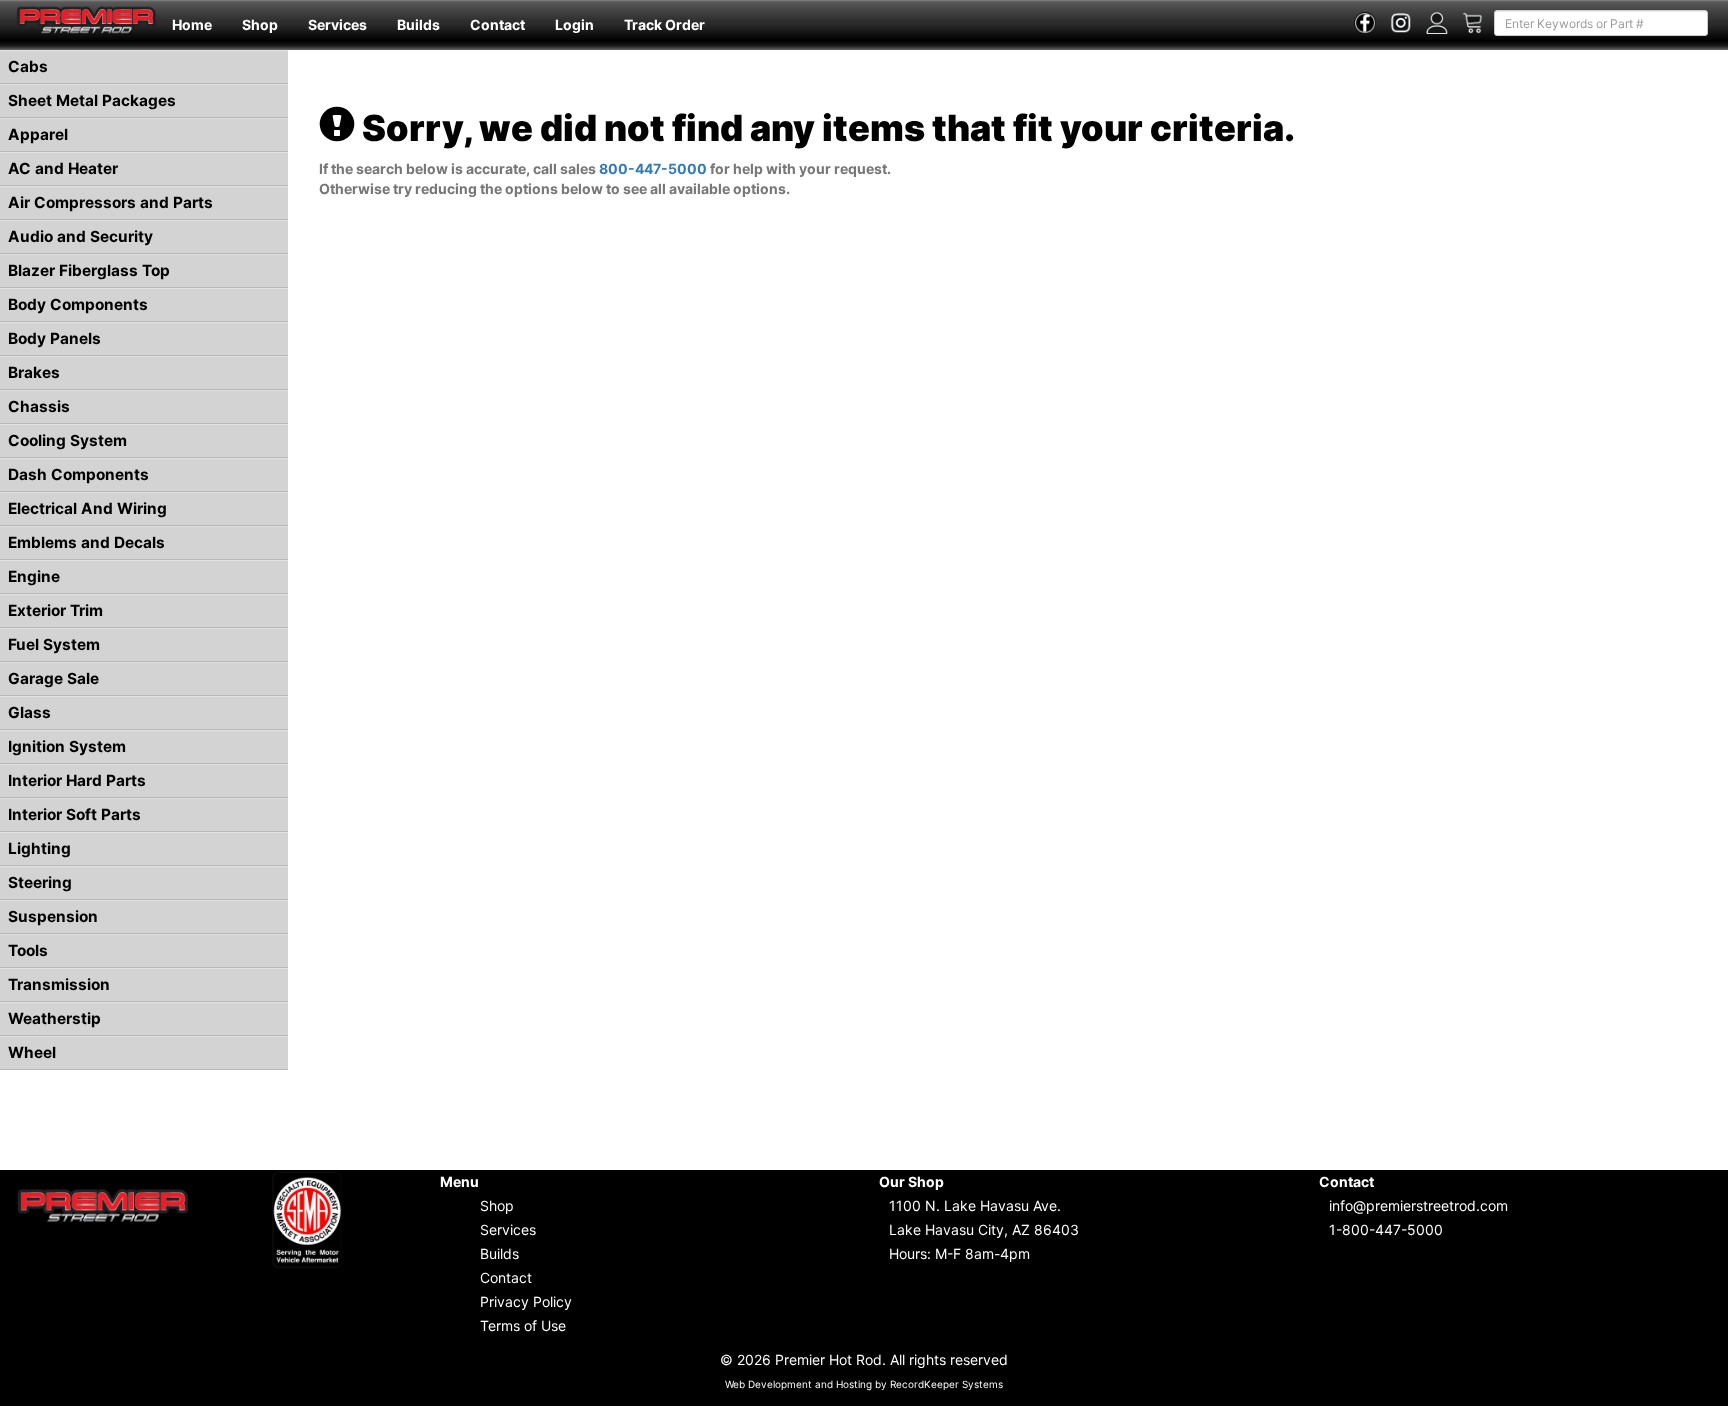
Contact (497, 24)
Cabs (28, 66)
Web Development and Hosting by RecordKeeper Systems (864, 1384)
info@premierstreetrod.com (1418, 1205)
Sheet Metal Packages (92, 100)
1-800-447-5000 (1386, 1229)
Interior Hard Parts (77, 780)
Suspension (53, 916)
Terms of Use (523, 1325)
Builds (418, 24)
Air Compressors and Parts (110, 202)
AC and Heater (63, 168)
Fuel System (54, 644)
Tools (28, 950)
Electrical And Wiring (87, 508)
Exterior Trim (55, 610)
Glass (29, 712)
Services (337, 24)
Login (574, 24)
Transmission (59, 984)
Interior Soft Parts (74, 814)
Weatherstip (54, 1018)
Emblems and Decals (86, 542)
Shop (260, 24)
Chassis (39, 406)
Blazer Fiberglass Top (89, 270)
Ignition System (67, 746)
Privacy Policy (526, 1301)
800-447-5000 (653, 168)
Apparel (38, 134)
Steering (40, 882)
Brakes (34, 372)
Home (192, 24)
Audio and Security (80, 236)
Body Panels (54, 338)
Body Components (78, 304)
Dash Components (78, 474)
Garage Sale (53, 678)
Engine (34, 576)
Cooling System (67, 440)
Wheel (32, 1052)
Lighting (39, 848)
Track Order (664, 24)
